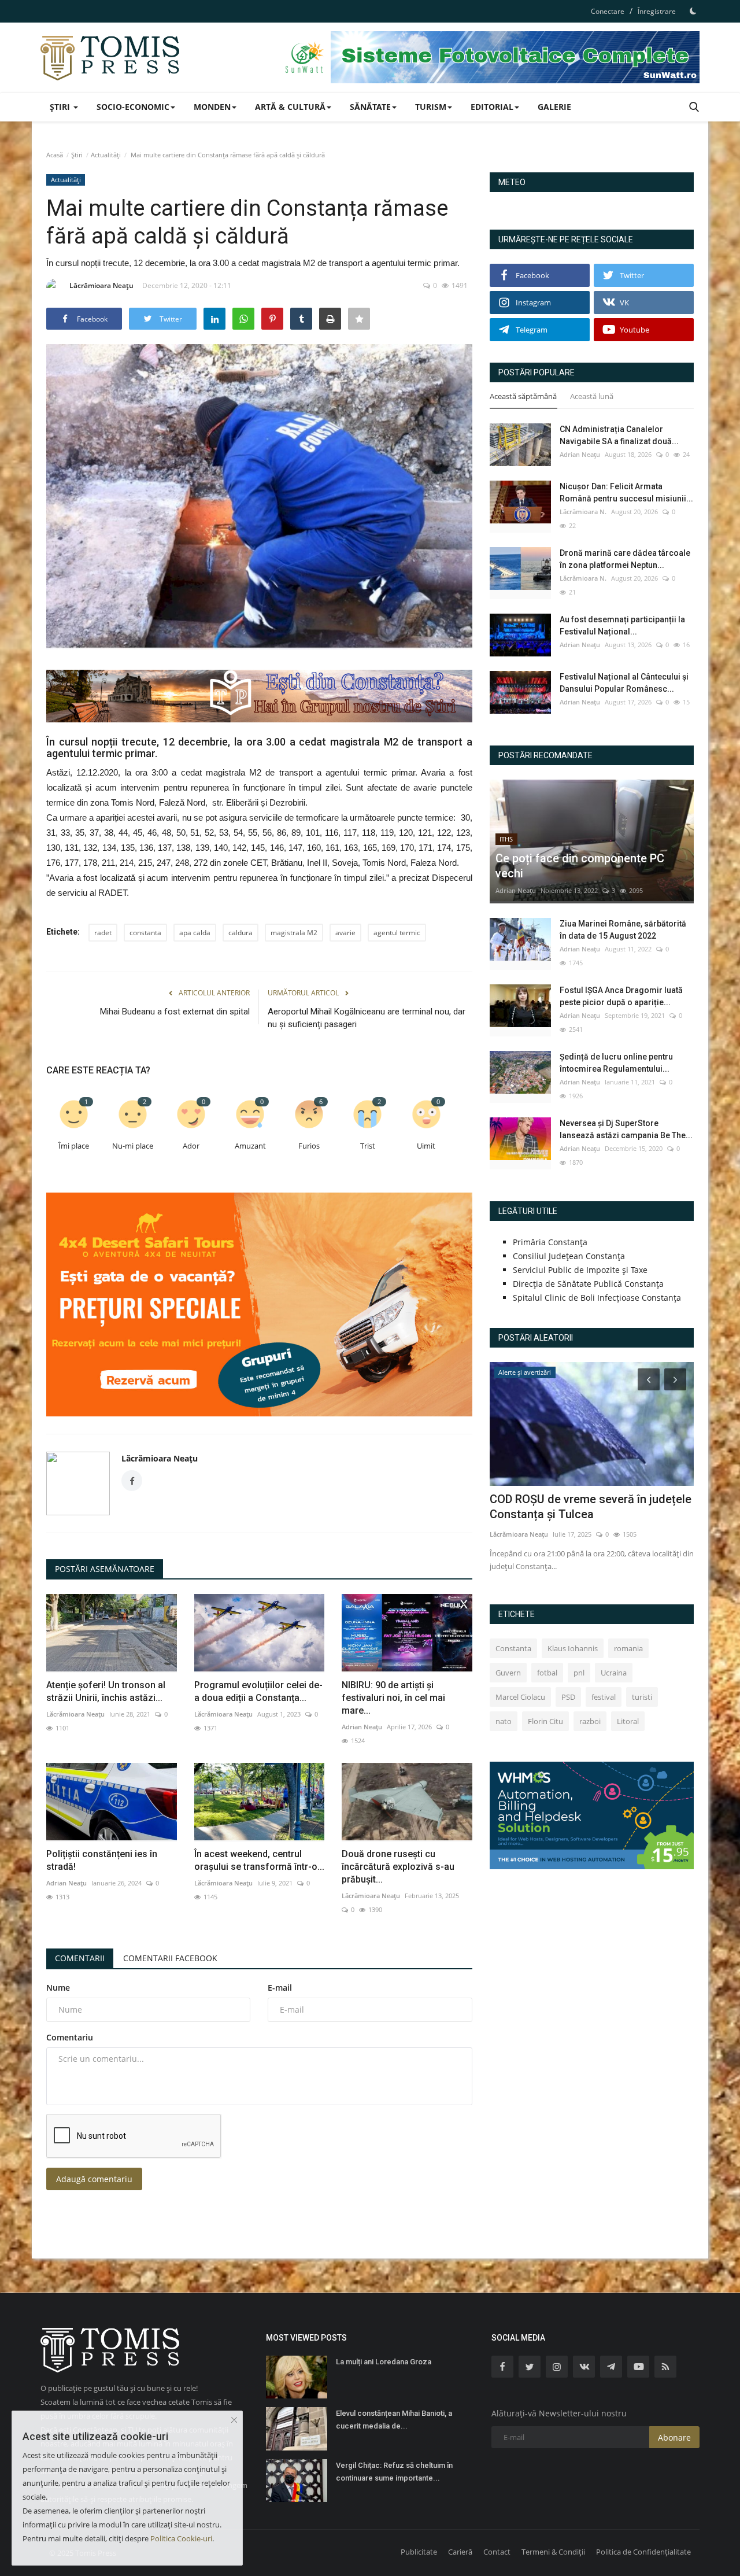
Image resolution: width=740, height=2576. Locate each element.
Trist (368, 1146)
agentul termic (397, 933)
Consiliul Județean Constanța (569, 1256)
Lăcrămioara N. (583, 512)
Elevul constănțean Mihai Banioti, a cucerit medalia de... (394, 2420)
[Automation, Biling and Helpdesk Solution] (592, 1815)
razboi (590, 1721)
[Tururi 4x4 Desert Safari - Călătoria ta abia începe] (259, 1304)
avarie (345, 933)
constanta (145, 933)
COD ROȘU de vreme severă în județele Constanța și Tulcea (591, 1507)
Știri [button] (61, 107)
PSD (568, 1697)
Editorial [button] (492, 107)
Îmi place (74, 1146)
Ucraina (614, 1673)
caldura (240, 933)
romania (628, 1648)
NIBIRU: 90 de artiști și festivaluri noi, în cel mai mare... (393, 1698)
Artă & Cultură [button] (290, 107)
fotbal (547, 1673)
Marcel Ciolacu (520, 1697)
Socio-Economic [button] (133, 107)
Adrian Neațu (362, 1727)
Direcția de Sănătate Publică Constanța (588, 1284)
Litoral (628, 1721)
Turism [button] (431, 107)
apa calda (195, 933)
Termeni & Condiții (553, 2552)
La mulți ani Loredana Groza (384, 2362)
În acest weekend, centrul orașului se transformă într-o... (259, 1860)
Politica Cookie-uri (181, 2538)
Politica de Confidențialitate (643, 2552)
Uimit (426, 1146)
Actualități (106, 155)
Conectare (608, 11)
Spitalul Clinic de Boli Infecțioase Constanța (597, 1298)
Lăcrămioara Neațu (101, 285)
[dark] (693, 11)
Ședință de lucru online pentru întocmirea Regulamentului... (616, 1063)
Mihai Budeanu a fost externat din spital (175, 1012)
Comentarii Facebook (170, 1958)
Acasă (55, 155)
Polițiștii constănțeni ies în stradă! (102, 1860)
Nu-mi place (133, 1146)
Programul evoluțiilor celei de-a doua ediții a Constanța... (258, 1691)
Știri (77, 155)
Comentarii (80, 1958)
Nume (58, 1988)
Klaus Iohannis (573, 1648)
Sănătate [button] (370, 107)
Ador (191, 1146)
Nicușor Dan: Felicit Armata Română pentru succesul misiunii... (626, 492)
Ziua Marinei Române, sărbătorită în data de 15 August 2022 (623, 930)
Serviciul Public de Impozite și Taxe (580, 1270)
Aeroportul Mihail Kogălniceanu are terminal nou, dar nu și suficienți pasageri (367, 1018)
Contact (497, 2552)
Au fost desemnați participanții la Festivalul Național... (622, 625)
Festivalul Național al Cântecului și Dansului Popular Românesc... (624, 683)
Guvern (508, 1673)
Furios (309, 1146)
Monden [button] (212, 107)
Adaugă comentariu (94, 2179)
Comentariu (70, 2037)
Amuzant (250, 1146)
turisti (642, 1697)
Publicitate (419, 2552)
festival (604, 1697)
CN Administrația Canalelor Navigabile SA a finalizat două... (619, 435)
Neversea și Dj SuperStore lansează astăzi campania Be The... (626, 1129)
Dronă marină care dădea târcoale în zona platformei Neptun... (625, 559)
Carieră (460, 2552)
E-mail (280, 1988)
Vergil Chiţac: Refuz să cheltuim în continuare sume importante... (394, 2472)
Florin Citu (545, 1721)
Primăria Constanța (550, 1242)
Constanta (513, 1648)
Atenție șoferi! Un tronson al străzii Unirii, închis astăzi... (106, 1691)
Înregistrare (657, 11)
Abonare (674, 2437)
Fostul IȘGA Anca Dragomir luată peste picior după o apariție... (621, 996)
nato (504, 1721)
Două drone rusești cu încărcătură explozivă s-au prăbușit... (398, 1867)
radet (103, 933)
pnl (579, 1673)
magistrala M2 (294, 933)
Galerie (554, 107)
